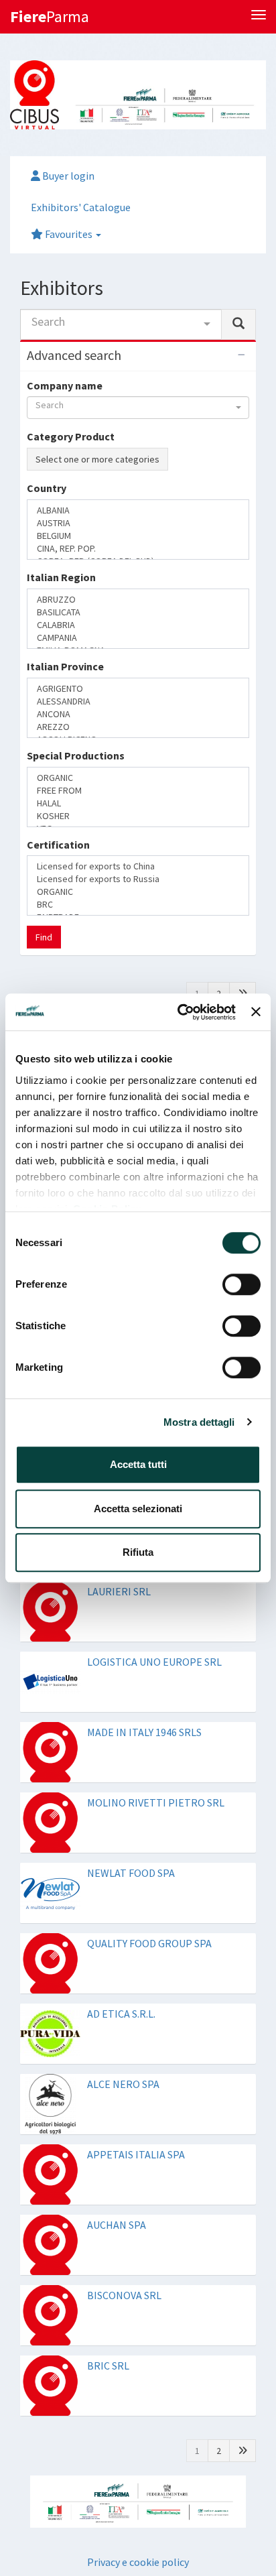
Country (47, 529)
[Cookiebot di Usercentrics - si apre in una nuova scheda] (179, 1012)
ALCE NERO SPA (123, 1943)
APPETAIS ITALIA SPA (136, 2014)
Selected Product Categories (98, 485)
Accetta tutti (138, 1464)
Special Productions (76, 687)
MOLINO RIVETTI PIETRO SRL (156, 1662)
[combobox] (121, 324)
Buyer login (67, 176)
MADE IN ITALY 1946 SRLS (144, 1591)
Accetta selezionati (138, 1509)
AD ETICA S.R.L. (121, 1873)
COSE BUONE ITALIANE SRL (150, 958)
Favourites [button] (69, 234)
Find (44, 796)
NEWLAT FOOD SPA (131, 1732)
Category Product (71, 436)
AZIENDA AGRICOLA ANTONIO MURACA (156, 894)
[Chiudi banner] (256, 1012)
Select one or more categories (97, 459)
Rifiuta (138, 1552)
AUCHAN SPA (117, 2084)
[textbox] (35, 552)
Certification (58, 739)
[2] (243, 853)
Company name (65, 385)
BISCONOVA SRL (124, 2154)
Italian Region (61, 581)
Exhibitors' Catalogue (81, 207)
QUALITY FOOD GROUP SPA (149, 1802)
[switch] (241, 1284)
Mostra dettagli (199, 1422)
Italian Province (65, 634)
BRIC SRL (108, 2225)
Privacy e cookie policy (138, 2420)
